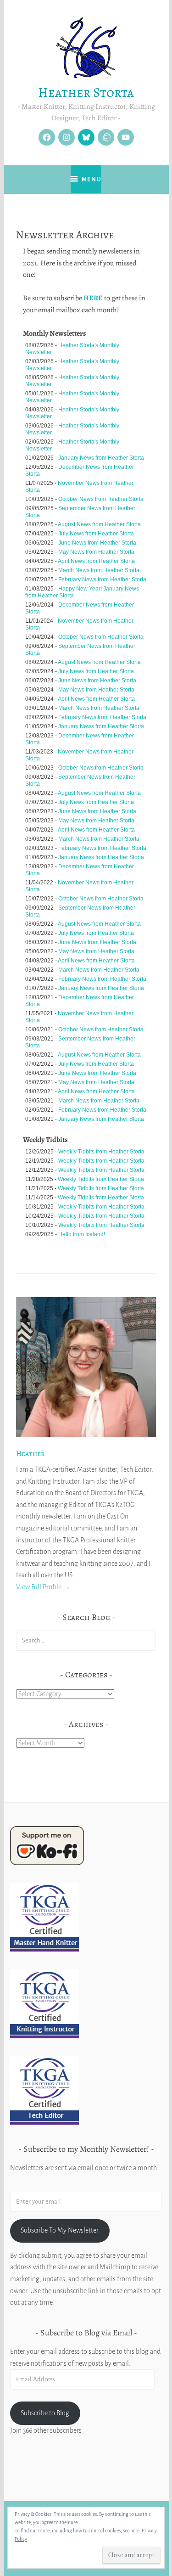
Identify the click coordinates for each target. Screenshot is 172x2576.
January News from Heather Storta (101, 458)
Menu (92, 179)
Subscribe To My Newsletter (60, 2230)
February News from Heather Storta (102, 579)
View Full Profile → (43, 1587)
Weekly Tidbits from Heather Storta (101, 1152)
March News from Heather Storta (99, 570)
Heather (30, 1454)
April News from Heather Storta (96, 561)
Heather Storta (86, 93)
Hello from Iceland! (82, 1234)
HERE (93, 298)
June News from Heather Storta (97, 543)
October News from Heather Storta (101, 499)
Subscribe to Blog (45, 2413)
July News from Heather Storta (96, 534)
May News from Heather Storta (96, 552)
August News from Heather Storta (99, 524)
